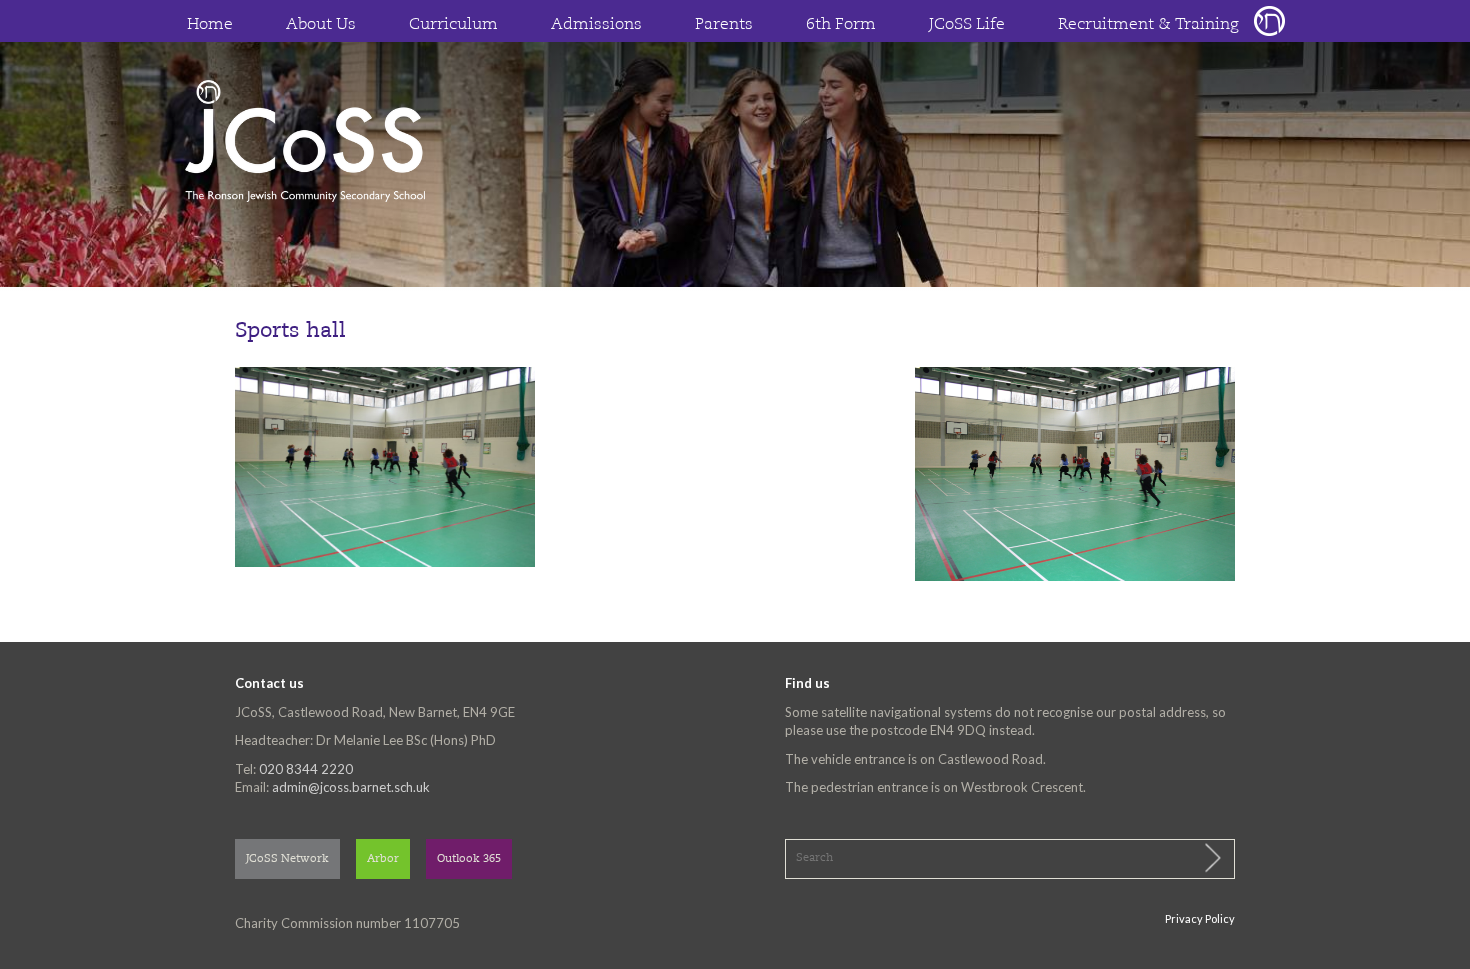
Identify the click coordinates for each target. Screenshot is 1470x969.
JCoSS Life (967, 25)
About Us (321, 25)
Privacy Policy (1200, 918)
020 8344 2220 (306, 769)
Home (210, 25)
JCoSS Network (287, 859)
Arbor (383, 859)
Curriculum (453, 25)
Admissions (596, 25)
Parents (724, 25)
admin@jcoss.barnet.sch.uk (351, 787)
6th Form (841, 25)
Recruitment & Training (1148, 25)
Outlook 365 (469, 859)
